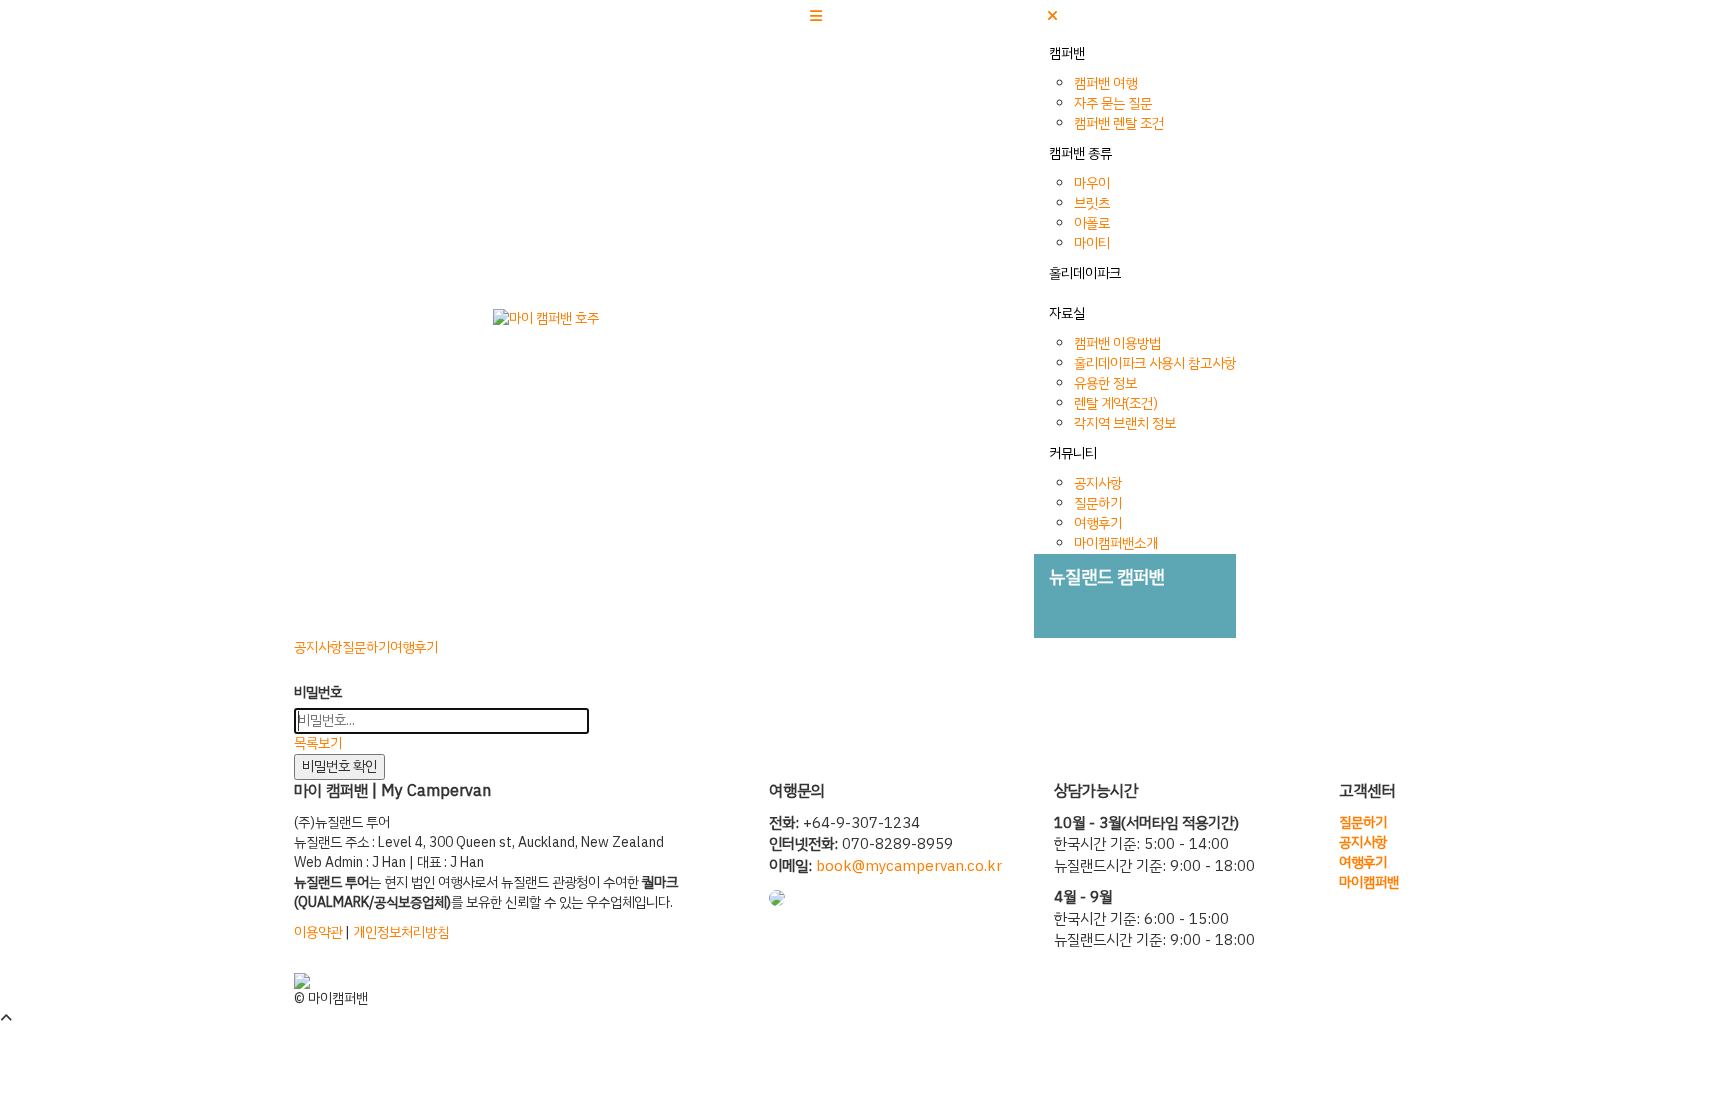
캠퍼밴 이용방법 (1117, 343)
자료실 (1067, 313)
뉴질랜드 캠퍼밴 (1107, 576)
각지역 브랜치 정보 (1125, 423)
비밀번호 (318, 693)
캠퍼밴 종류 (1080, 153)
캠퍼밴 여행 (1105, 83)
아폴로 (1092, 223)
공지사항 (1098, 483)
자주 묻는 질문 (1113, 103)
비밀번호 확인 (339, 766)
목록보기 (318, 743)
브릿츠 (1092, 203)
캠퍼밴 (1067, 53)
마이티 (1092, 243)
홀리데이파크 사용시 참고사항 (1155, 363)
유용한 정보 (1105, 383)
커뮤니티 (1073, 453)
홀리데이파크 (1085, 273)
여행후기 (1098, 523)
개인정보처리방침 (401, 932)
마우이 (1092, 183)
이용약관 (318, 932)
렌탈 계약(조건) (1116, 403)
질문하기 (1098, 503)
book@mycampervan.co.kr (909, 866)
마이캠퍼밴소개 (1116, 543)
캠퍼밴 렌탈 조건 (1119, 123)
